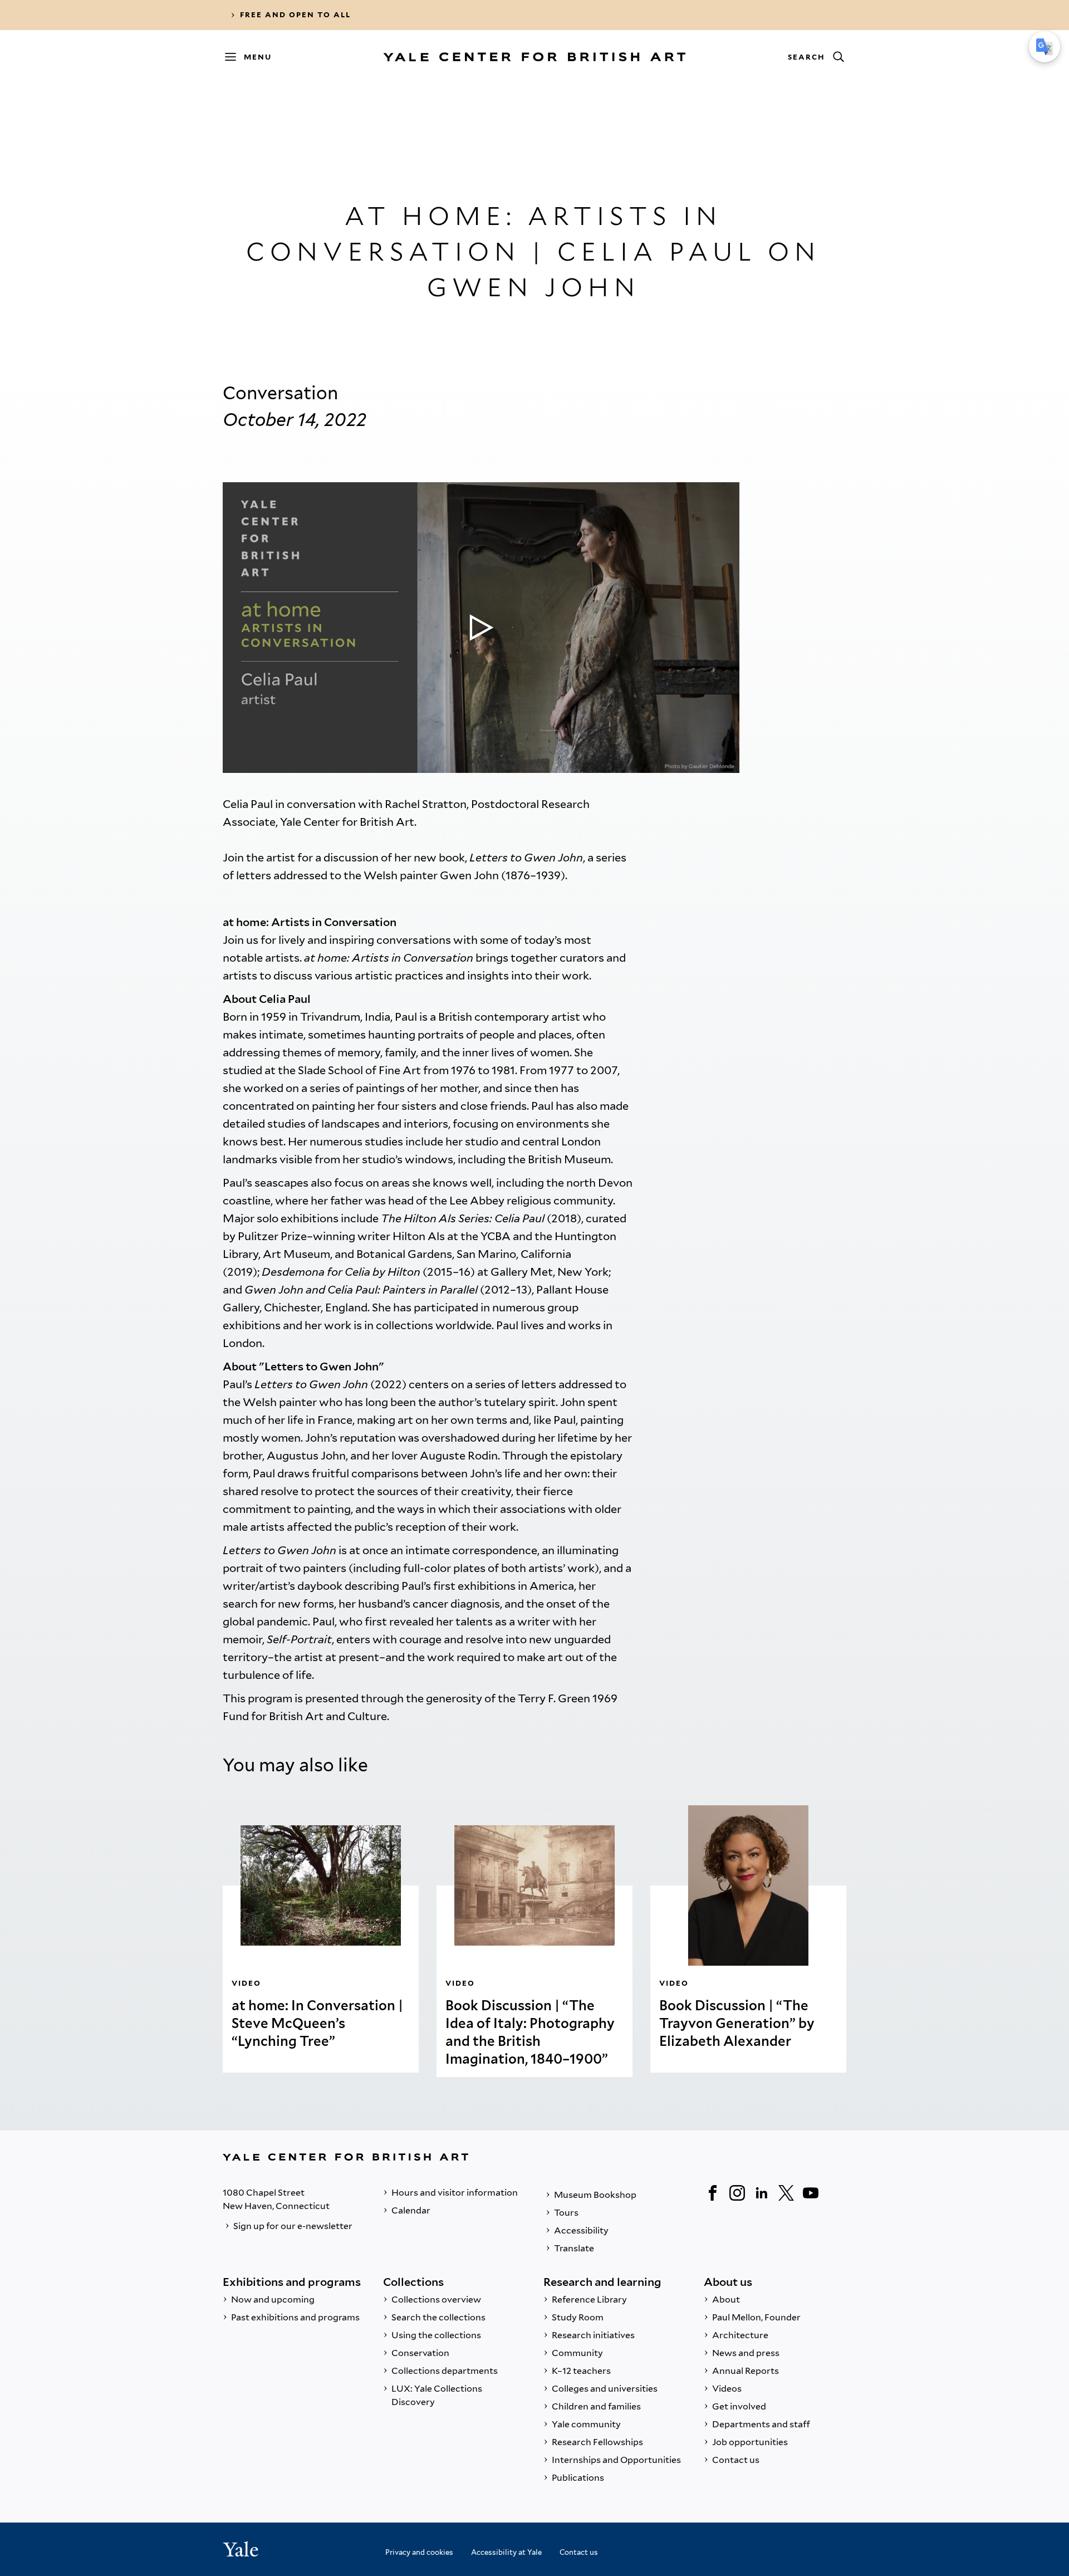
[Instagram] (737, 2193)
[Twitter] (786, 2193)
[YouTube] (811, 2193)
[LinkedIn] (762, 2193)
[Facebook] (713, 2193)
